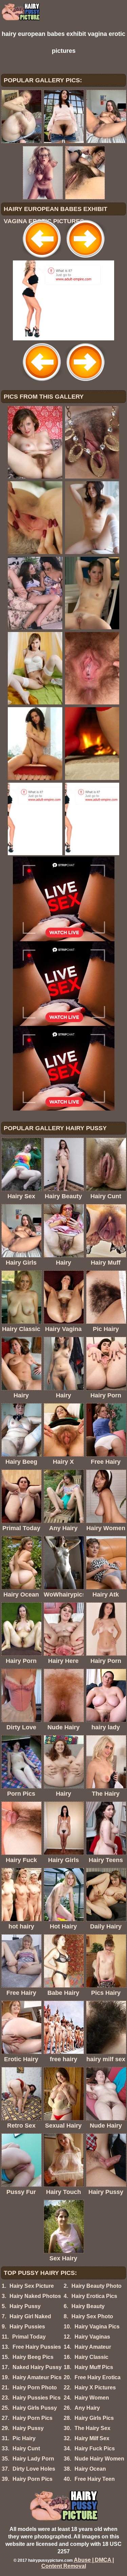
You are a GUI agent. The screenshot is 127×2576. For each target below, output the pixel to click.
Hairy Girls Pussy (35, 2408)
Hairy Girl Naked (30, 2316)
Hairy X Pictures (95, 2388)
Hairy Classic (91, 2357)
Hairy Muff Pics (94, 2367)
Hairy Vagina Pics (97, 2327)
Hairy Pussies (27, 2327)
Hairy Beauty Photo (97, 2286)
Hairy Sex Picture (32, 2286)
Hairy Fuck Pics (95, 2448)
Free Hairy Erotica (98, 2377)
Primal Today (29, 2337)
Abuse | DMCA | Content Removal (78, 2563)
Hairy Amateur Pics (37, 2377)
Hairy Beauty (88, 2306)
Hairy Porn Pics (33, 2418)
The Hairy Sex (92, 2428)
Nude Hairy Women (99, 2459)
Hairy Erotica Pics (94, 2296)
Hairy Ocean (90, 2469)
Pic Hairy (24, 2438)
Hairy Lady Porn (33, 2459)
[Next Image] (85, 259)
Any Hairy (87, 2408)
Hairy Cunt (26, 2448)
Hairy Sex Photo (92, 2316)
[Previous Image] (42, 259)
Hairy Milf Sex (92, 2438)
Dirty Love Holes (34, 2469)
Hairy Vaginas (92, 2337)
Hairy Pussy (25, 2306)
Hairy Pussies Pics (37, 2398)
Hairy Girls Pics (94, 2418)
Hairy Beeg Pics (33, 2357)
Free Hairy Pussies (37, 2347)
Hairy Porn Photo (35, 2388)
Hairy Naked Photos (35, 2296)
